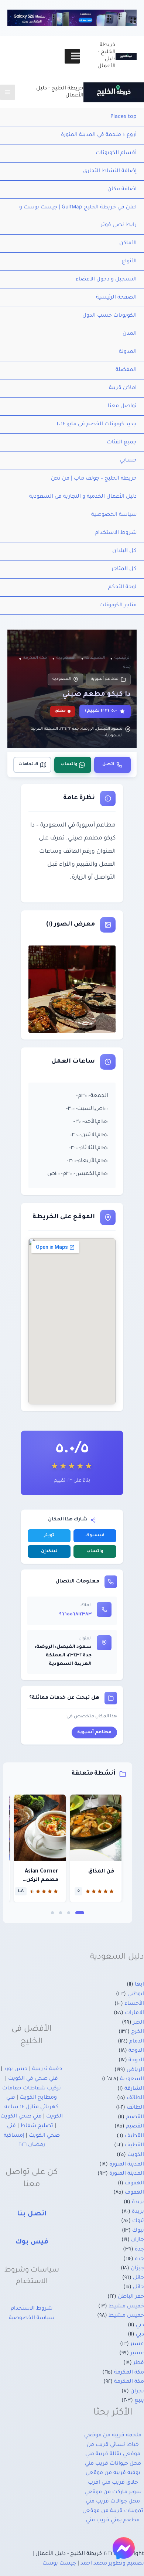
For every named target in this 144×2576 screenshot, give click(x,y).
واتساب (69, 765)
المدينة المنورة (127, 2165)
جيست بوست (59, 2564)
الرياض (135, 2070)
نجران (137, 2392)
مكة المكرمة (129, 2373)
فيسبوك (95, 1536)
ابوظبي (136, 1994)
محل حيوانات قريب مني (113, 2464)
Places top (124, 117)
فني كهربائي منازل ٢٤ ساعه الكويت (34, 2107)
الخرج (138, 2032)
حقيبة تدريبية (47, 2069)
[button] (80, 1913)
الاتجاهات (28, 765)
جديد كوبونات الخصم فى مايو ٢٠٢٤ (97, 425)
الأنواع (129, 262)
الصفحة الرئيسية (116, 298)
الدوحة (136, 2051)
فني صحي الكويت (21, 2117)
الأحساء (134, 2004)
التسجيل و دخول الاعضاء (106, 280)
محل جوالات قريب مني (113, 2502)
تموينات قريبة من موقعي (113, 2511)
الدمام (137, 2042)
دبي (140, 2325)
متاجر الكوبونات (118, 606)
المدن (130, 334)
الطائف (135, 2098)
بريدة (138, 2202)
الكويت (136, 2155)
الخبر (138, 2023)
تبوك (138, 2221)
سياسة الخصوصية (114, 515)
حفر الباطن (131, 2297)
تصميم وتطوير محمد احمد (112, 2564)
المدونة (128, 352)
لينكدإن (49, 1552)
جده (139, 2259)
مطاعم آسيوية (105, 679)
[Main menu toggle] (8, 92)
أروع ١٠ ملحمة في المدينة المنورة (99, 135)
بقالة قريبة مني (103, 2454)
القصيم (135, 2117)
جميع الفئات (122, 443)
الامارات (134, 2013)
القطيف (134, 2136)
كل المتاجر (124, 569)
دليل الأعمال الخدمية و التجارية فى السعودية (83, 497)
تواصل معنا (122, 406)
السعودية (62, 679)
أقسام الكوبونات (116, 153)
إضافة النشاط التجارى (110, 171)
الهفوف (134, 2184)
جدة (139, 2250)
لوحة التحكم (122, 587)
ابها (139, 1985)
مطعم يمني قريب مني (113, 2521)
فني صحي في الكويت (33, 2079)
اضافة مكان (122, 190)
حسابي (128, 461)
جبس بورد (16, 2069)
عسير (137, 2344)
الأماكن (128, 243)
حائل (138, 2278)
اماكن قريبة (123, 388)
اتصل (108, 765)
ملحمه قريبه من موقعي (113, 2436)
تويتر (49, 1536)
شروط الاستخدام (116, 533)
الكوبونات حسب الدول (109, 316)
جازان (138, 2240)
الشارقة (134, 2089)
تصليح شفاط (37, 2126)
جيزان (137, 2269)
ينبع (139, 2401)
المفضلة (126, 370)
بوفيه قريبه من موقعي (113, 2473)
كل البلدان (124, 551)
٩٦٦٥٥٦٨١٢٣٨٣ (75, 1615)
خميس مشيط (126, 2307)
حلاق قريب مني (120, 2483)
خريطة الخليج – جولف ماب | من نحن (94, 479)
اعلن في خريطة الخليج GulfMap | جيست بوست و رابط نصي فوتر (78, 217)
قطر (139, 2363)
